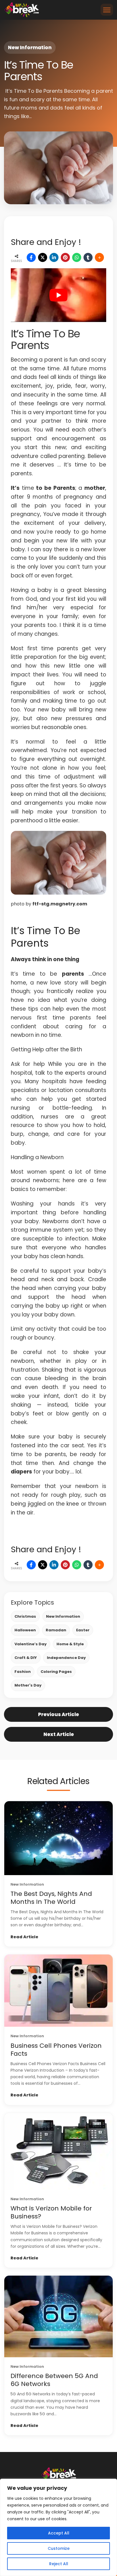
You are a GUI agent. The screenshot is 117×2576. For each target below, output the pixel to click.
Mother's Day (28, 1685)
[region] (58, 2527)
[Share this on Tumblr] (88, 257)
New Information (30, 48)
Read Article (24, 1937)
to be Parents (56, 488)
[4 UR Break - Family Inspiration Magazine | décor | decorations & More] (21, 10)
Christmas (25, 1616)
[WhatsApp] (77, 257)
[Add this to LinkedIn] (54, 257)
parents (73, 974)
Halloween (25, 1630)
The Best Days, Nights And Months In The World (51, 1898)
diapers (21, 1472)
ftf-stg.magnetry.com (60, 904)
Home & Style (70, 1644)
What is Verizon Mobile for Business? (51, 2212)
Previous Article (58, 1714)
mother (95, 488)
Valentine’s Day (31, 1644)
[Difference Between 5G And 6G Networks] (58, 2316)
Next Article (59, 1734)
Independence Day (66, 1658)
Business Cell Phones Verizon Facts (56, 2050)
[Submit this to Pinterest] (65, 257)
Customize (59, 2548)
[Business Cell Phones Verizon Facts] (58, 1991)
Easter (83, 1630)
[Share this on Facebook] (31, 257)
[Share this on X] (43, 257)
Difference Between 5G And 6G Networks (54, 2380)
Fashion (23, 1672)
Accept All (59, 2533)
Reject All (59, 2564)
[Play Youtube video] (58, 295)
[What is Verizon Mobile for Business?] (58, 2151)
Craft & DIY (26, 1658)
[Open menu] (107, 10)
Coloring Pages (56, 1672)
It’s (15, 488)
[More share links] (99, 257)
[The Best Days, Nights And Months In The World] (58, 1838)
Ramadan (56, 1630)
